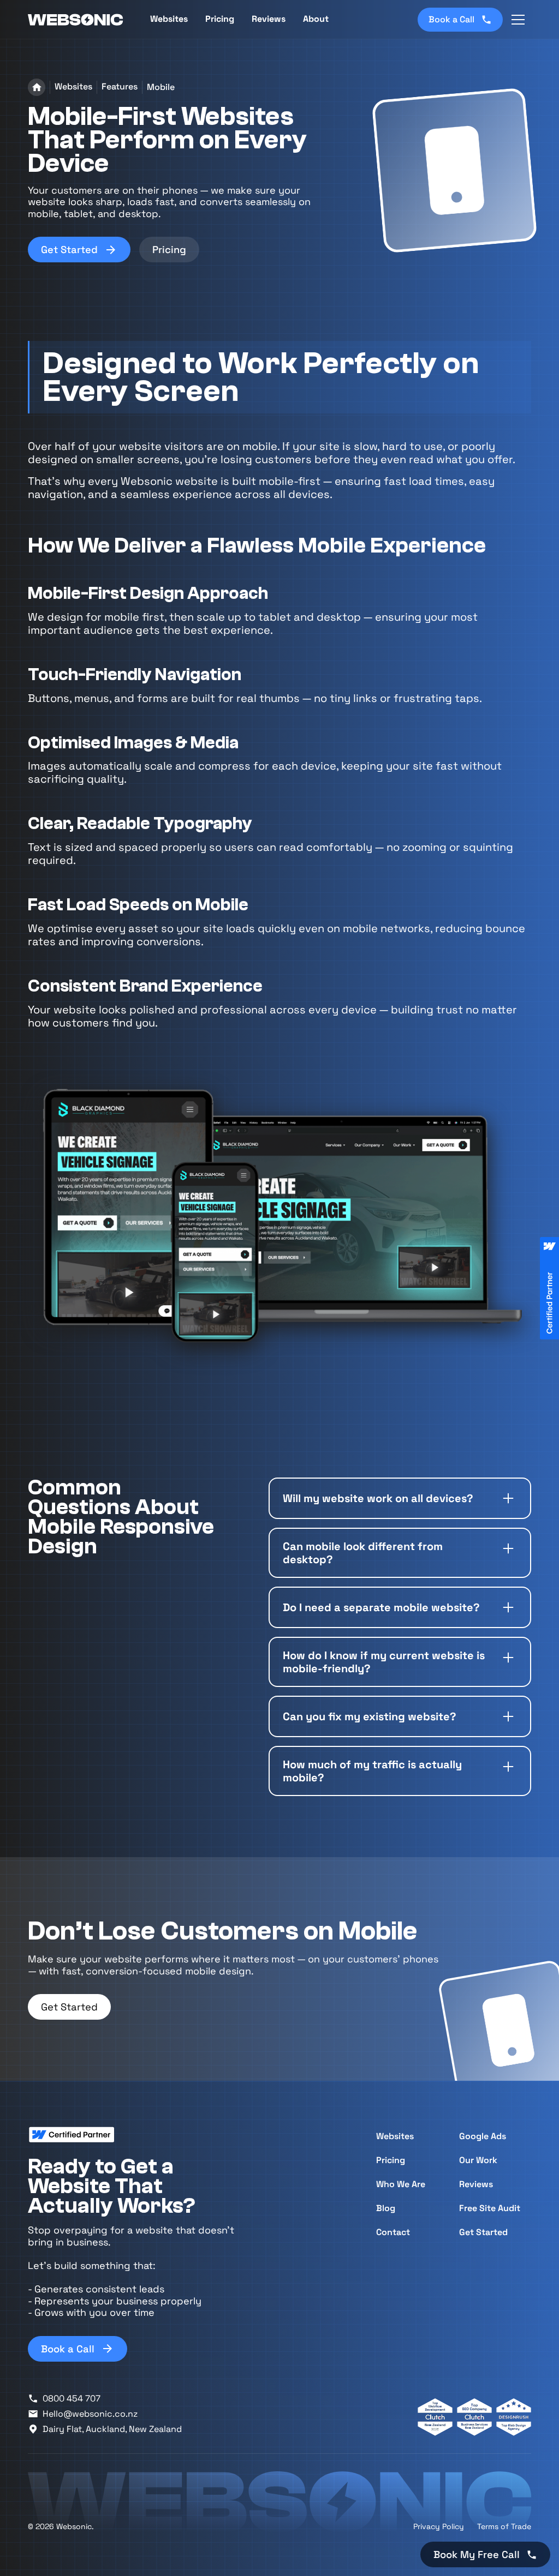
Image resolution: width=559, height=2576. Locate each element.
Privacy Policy (439, 2526)
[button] (518, 20)
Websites (395, 2136)
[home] (76, 20)
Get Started (69, 2007)
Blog (386, 2208)
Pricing (220, 19)
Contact (393, 2232)
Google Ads (483, 2136)
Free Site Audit (490, 2208)
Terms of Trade (504, 2526)
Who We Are (401, 2184)
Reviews (269, 19)
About (316, 19)
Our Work (478, 2160)
